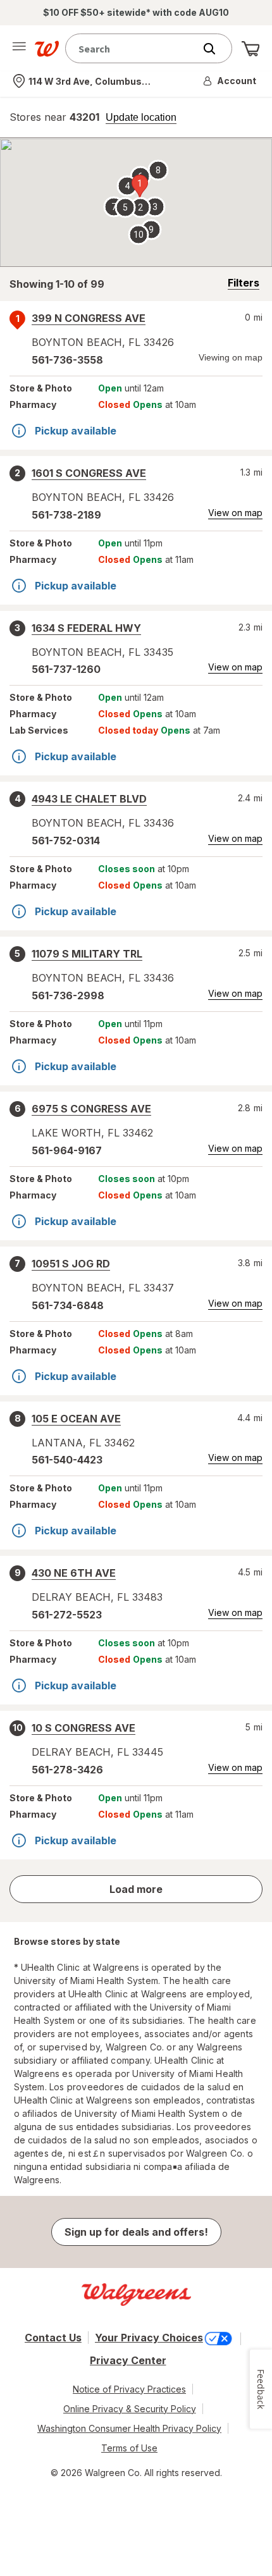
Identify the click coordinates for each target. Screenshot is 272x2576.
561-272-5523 (67, 1615)
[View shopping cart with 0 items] (250, 49)
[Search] (216, 49)
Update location (141, 118)
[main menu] (19, 49)
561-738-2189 (66, 515)
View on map (235, 513)
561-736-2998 (68, 995)
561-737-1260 (66, 669)
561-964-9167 (67, 1150)
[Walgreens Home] (47, 49)
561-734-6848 (68, 1305)
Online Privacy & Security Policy (130, 2409)
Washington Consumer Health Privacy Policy (129, 2428)
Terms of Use (129, 2448)
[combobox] (133, 48)
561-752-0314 (66, 841)
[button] (230, 81)
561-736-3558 (67, 360)
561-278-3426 (67, 1770)
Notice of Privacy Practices (129, 2389)
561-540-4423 (67, 1460)
